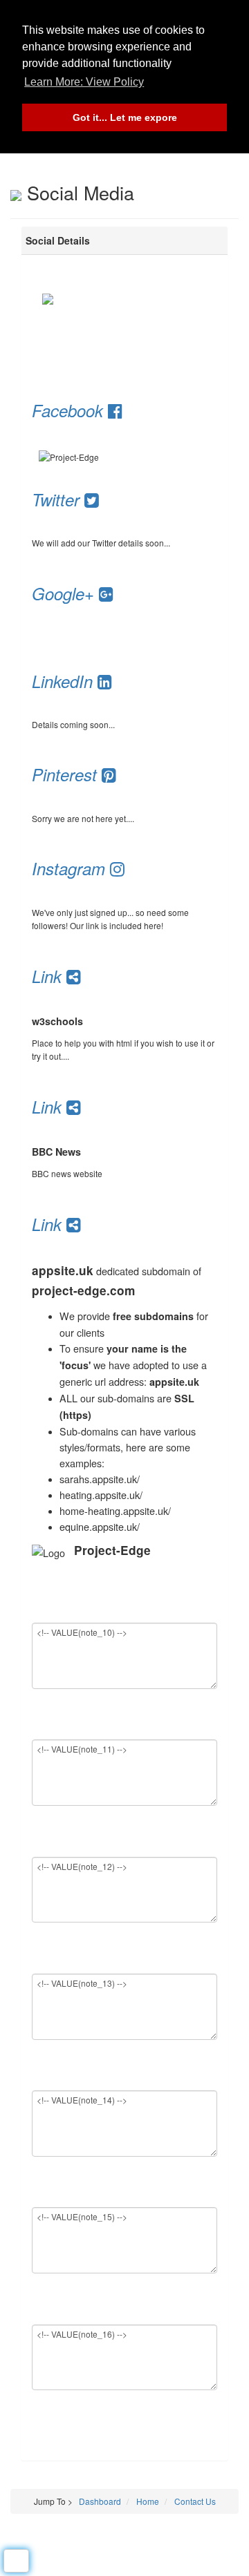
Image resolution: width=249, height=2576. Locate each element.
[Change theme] (16, 2561)
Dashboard (100, 2501)
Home (147, 2501)
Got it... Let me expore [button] (125, 117)
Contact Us (194, 2501)
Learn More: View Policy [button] (84, 82)
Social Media (78, 192)
